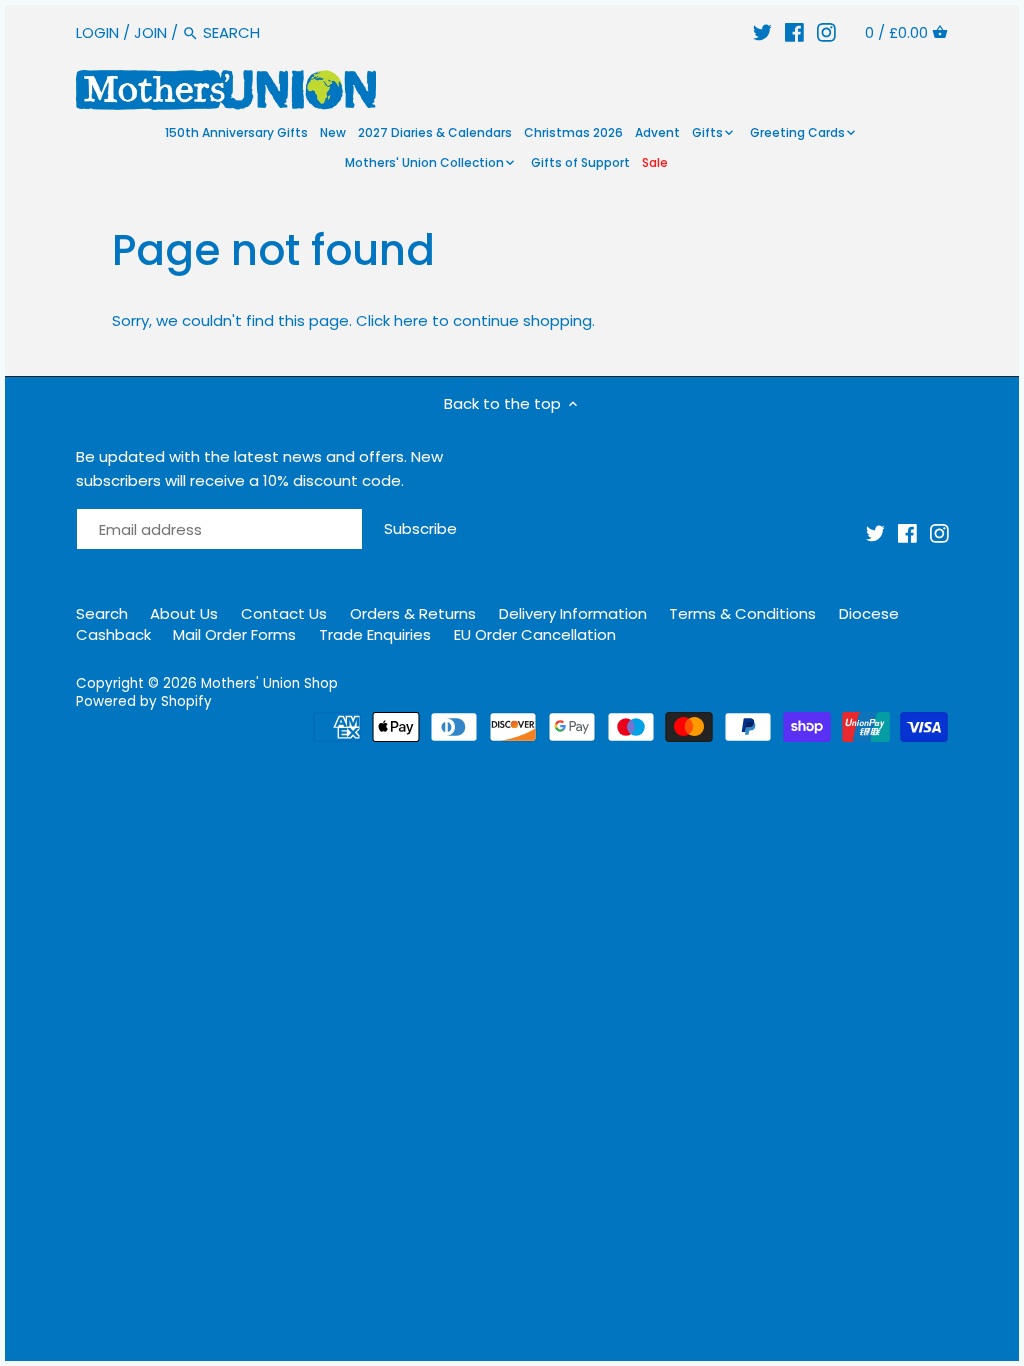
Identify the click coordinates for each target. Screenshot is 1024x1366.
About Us (184, 613)
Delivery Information (573, 613)
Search (102, 613)
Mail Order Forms (234, 634)
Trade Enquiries (375, 634)
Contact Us (284, 613)
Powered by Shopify (144, 701)
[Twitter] (762, 32)
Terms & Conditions (742, 613)
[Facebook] (794, 32)
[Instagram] (826, 32)
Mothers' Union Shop (269, 683)
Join (150, 32)
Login (97, 32)
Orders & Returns (413, 613)
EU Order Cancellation (535, 634)
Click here (392, 320)
